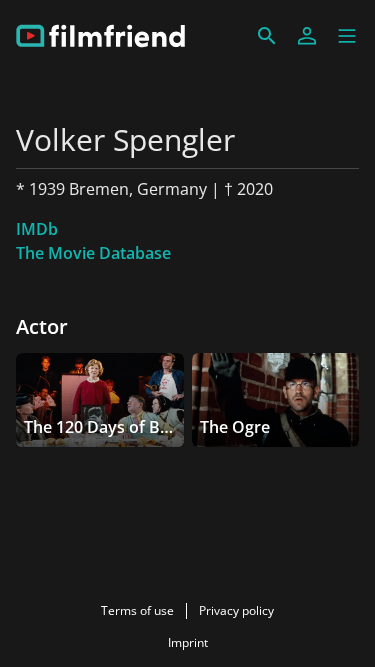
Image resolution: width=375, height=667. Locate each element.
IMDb (37, 229)
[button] (347, 36)
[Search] (267, 36)
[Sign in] (307, 36)
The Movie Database (93, 253)
